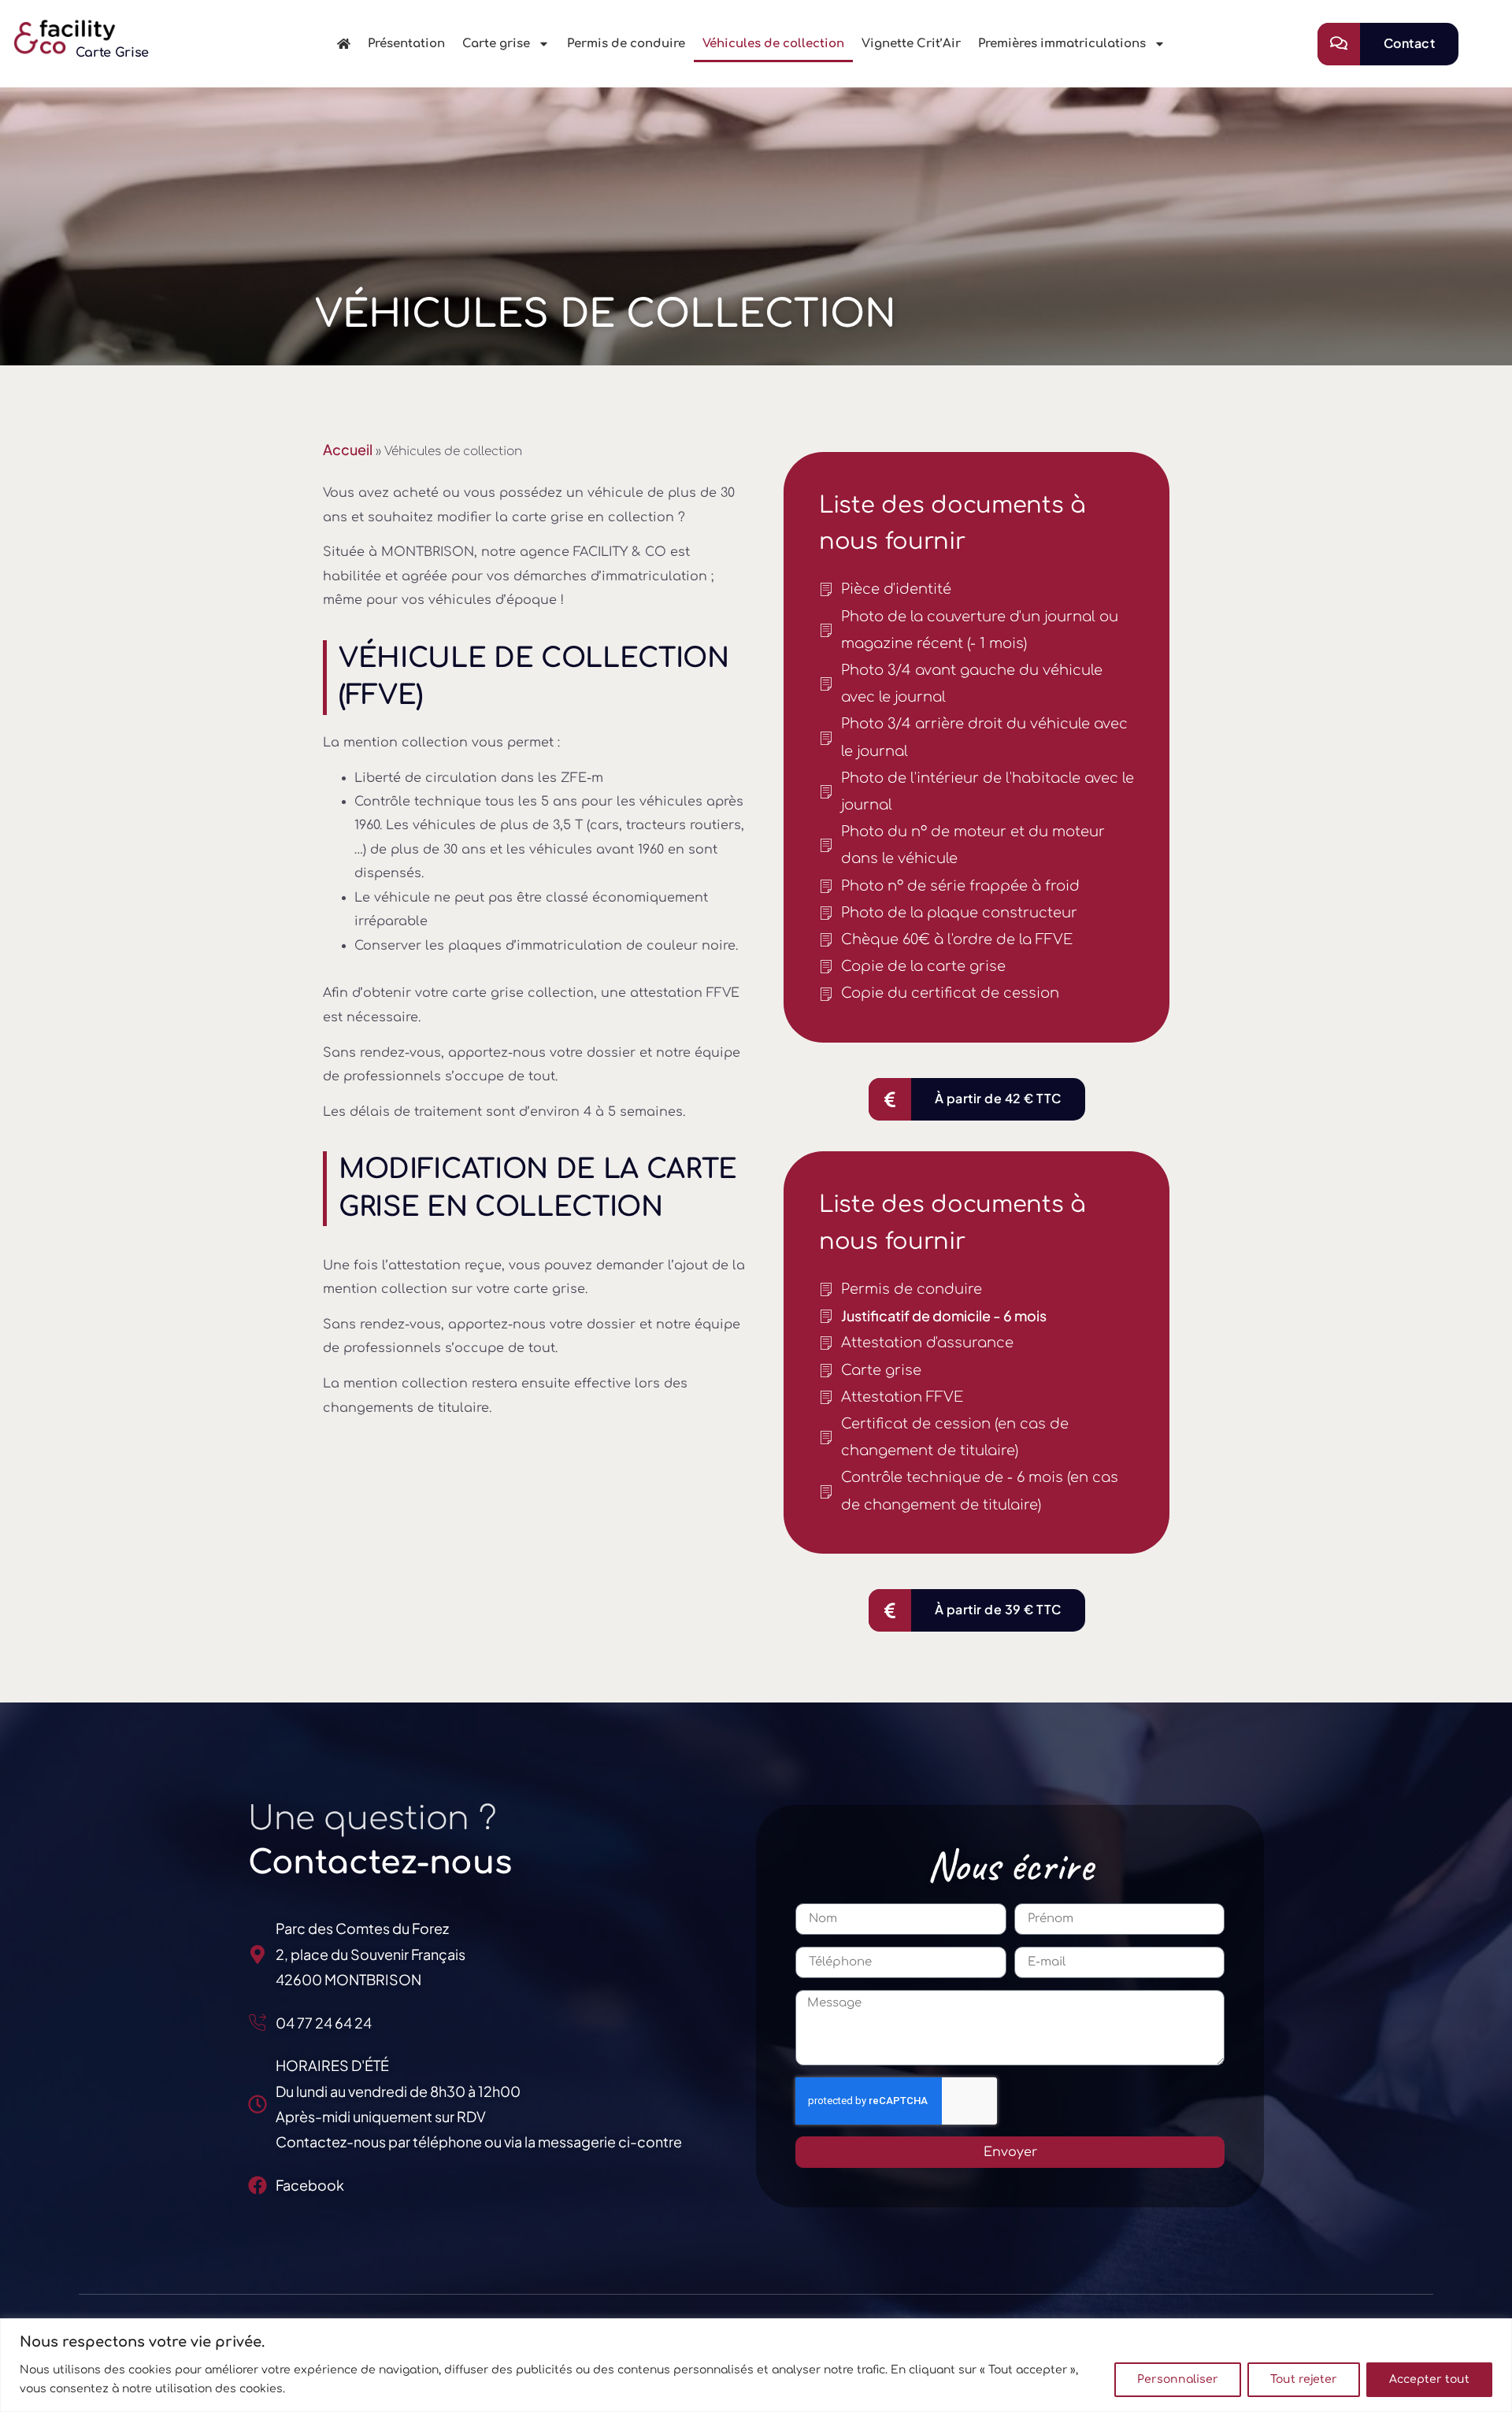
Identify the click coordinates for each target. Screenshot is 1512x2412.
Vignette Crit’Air (911, 44)
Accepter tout (1429, 2379)
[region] (756, 2365)
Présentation (406, 44)
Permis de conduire (626, 44)
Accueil (348, 449)
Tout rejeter (1304, 2379)
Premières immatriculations (1062, 44)
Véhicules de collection (773, 44)
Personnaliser (1178, 2379)
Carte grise (496, 44)
